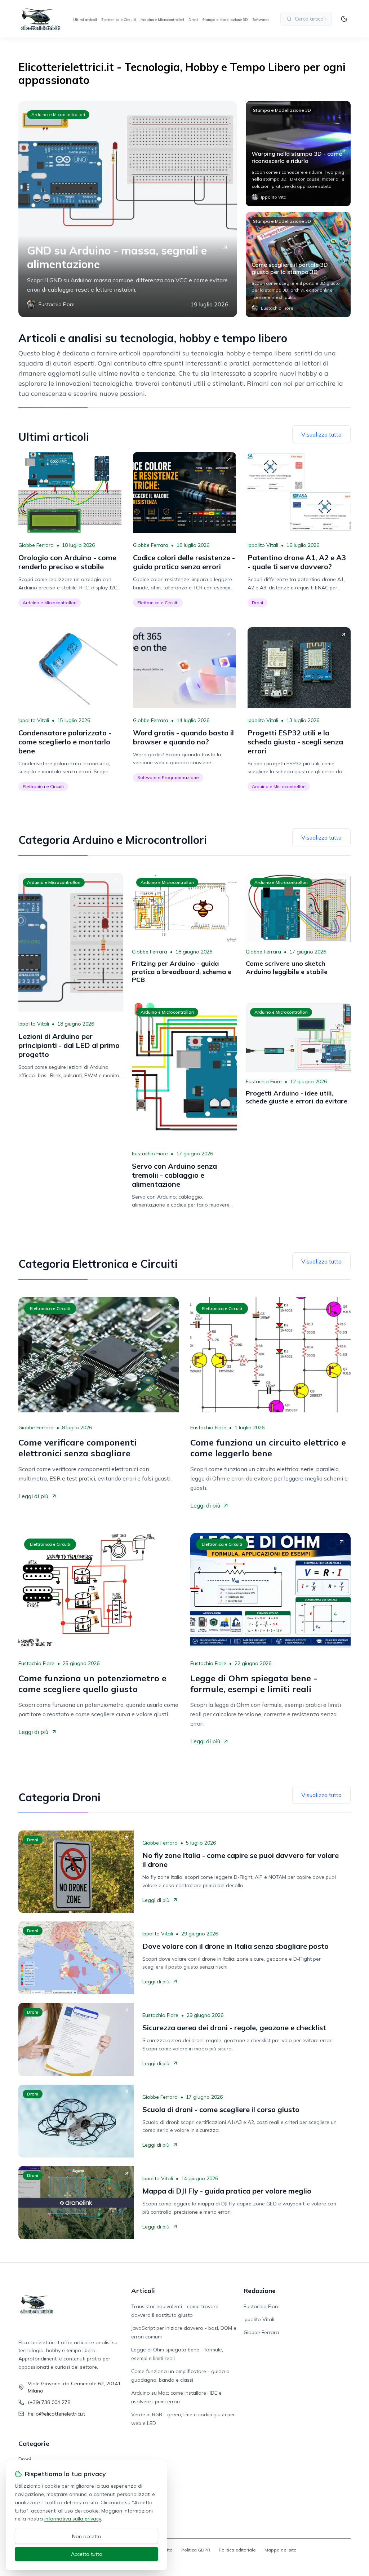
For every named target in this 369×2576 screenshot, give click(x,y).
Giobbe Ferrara (36, 545)
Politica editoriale (237, 2550)
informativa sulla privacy (73, 2519)
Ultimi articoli (85, 20)
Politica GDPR (196, 2550)
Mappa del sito (281, 2550)
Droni (193, 20)
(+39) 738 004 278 (49, 2402)
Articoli (143, 2291)
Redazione (260, 2291)
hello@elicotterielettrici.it (56, 2414)
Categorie (34, 2444)
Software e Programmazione (168, 777)
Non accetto (87, 2536)
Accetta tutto (87, 2554)
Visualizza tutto (321, 434)
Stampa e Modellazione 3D (225, 20)
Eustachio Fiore (150, 1154)
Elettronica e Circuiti (119, 20)
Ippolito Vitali (263, 545)
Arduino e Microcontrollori (162, 20)
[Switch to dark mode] (344, 19)
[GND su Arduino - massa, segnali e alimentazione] (128, 209)
